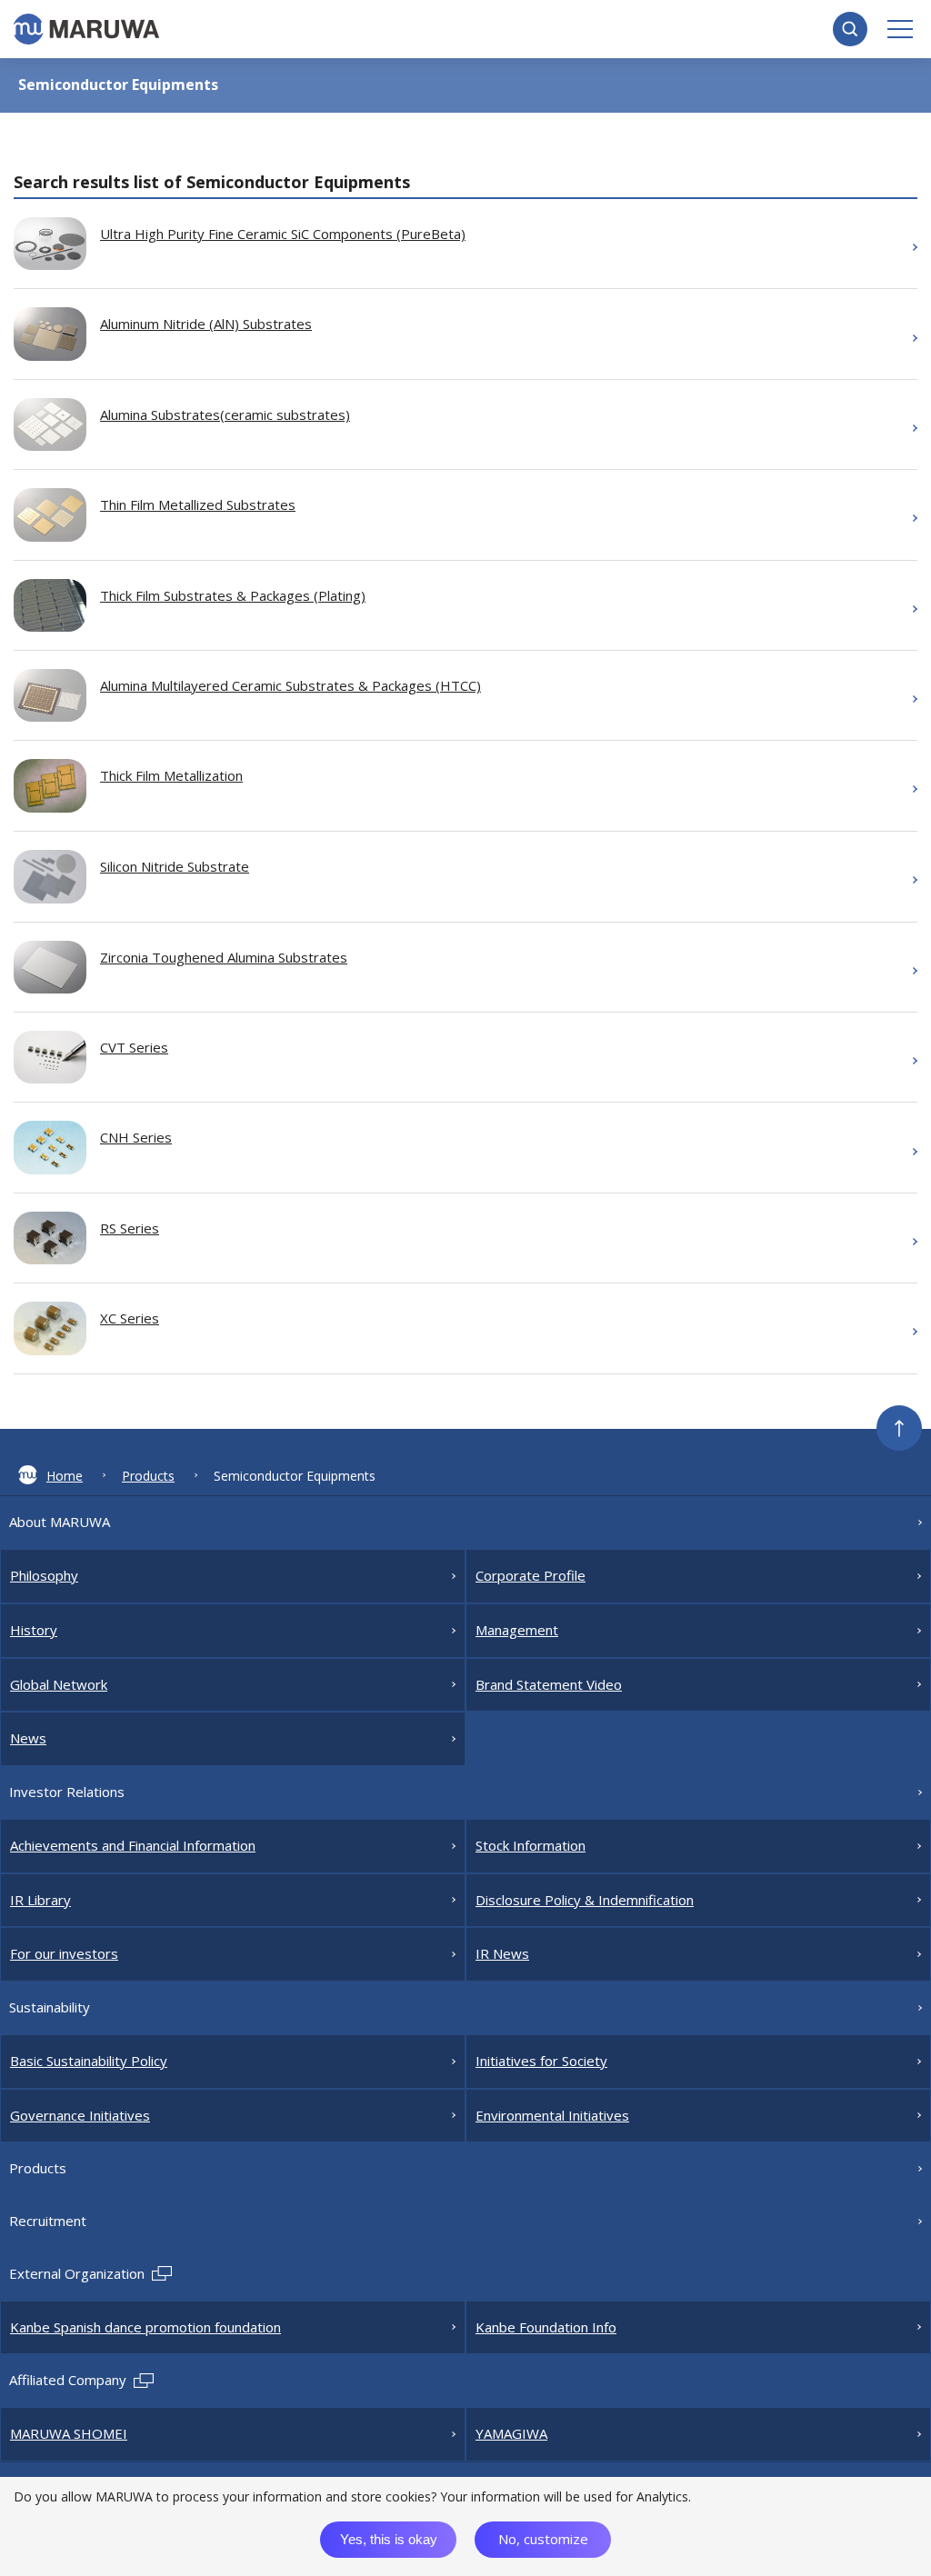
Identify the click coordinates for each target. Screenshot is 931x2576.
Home (65, 1476)
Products (148, 1476)
